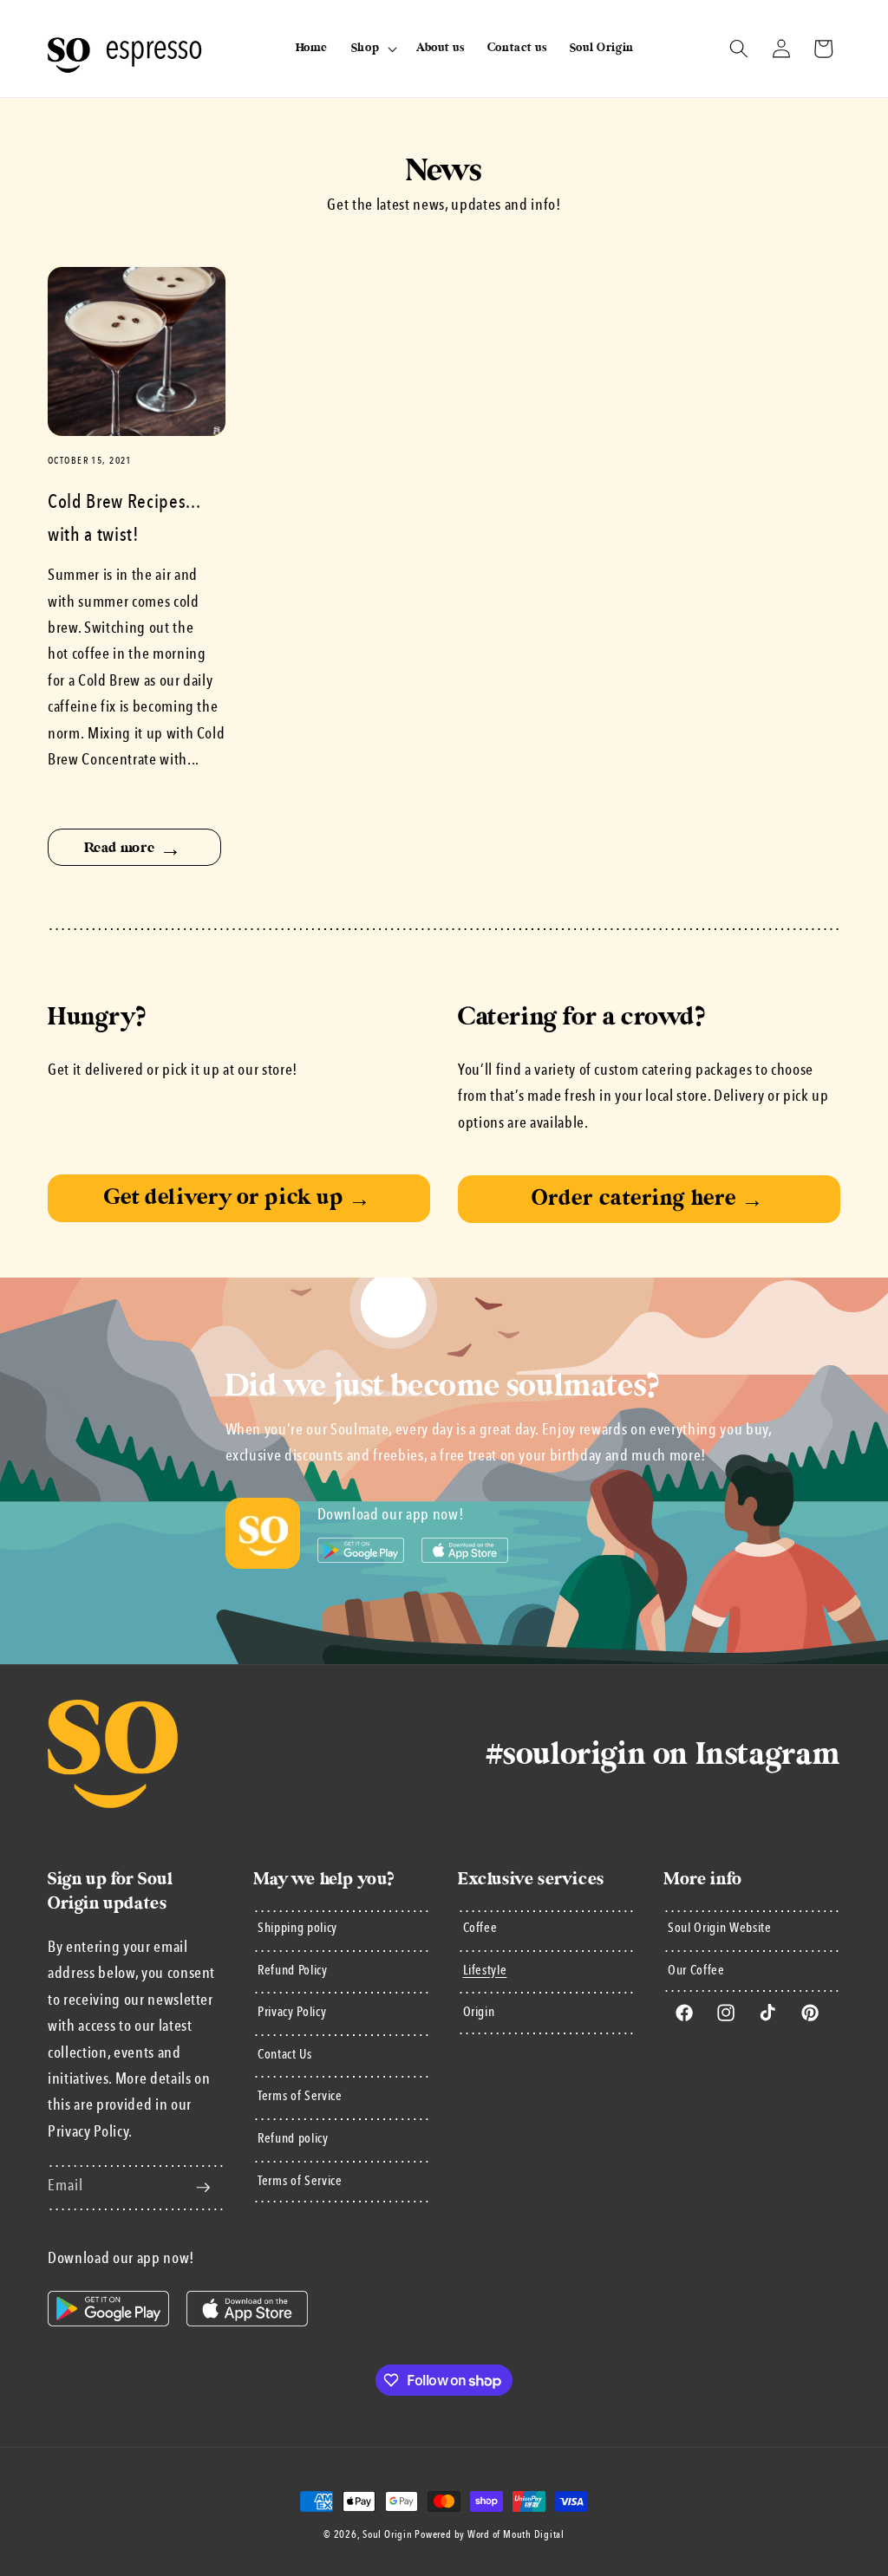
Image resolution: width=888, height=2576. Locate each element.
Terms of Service (300, 2097)
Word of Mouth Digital (516, 2535)
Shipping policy (297, 1929)
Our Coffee (696, 1971)
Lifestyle (485, 1971)
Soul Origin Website (720, 1929)
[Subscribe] (203, 2188)
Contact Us (285, 2055)
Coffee (480, 1929)
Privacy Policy (292, 2013)
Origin (479, 2013)
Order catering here (647, 1198)
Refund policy (293, 2139)
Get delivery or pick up (238, 1197)
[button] (372, 49)
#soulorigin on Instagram (663, 1754)
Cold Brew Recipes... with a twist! (124, 519)
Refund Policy (293, 1971)
